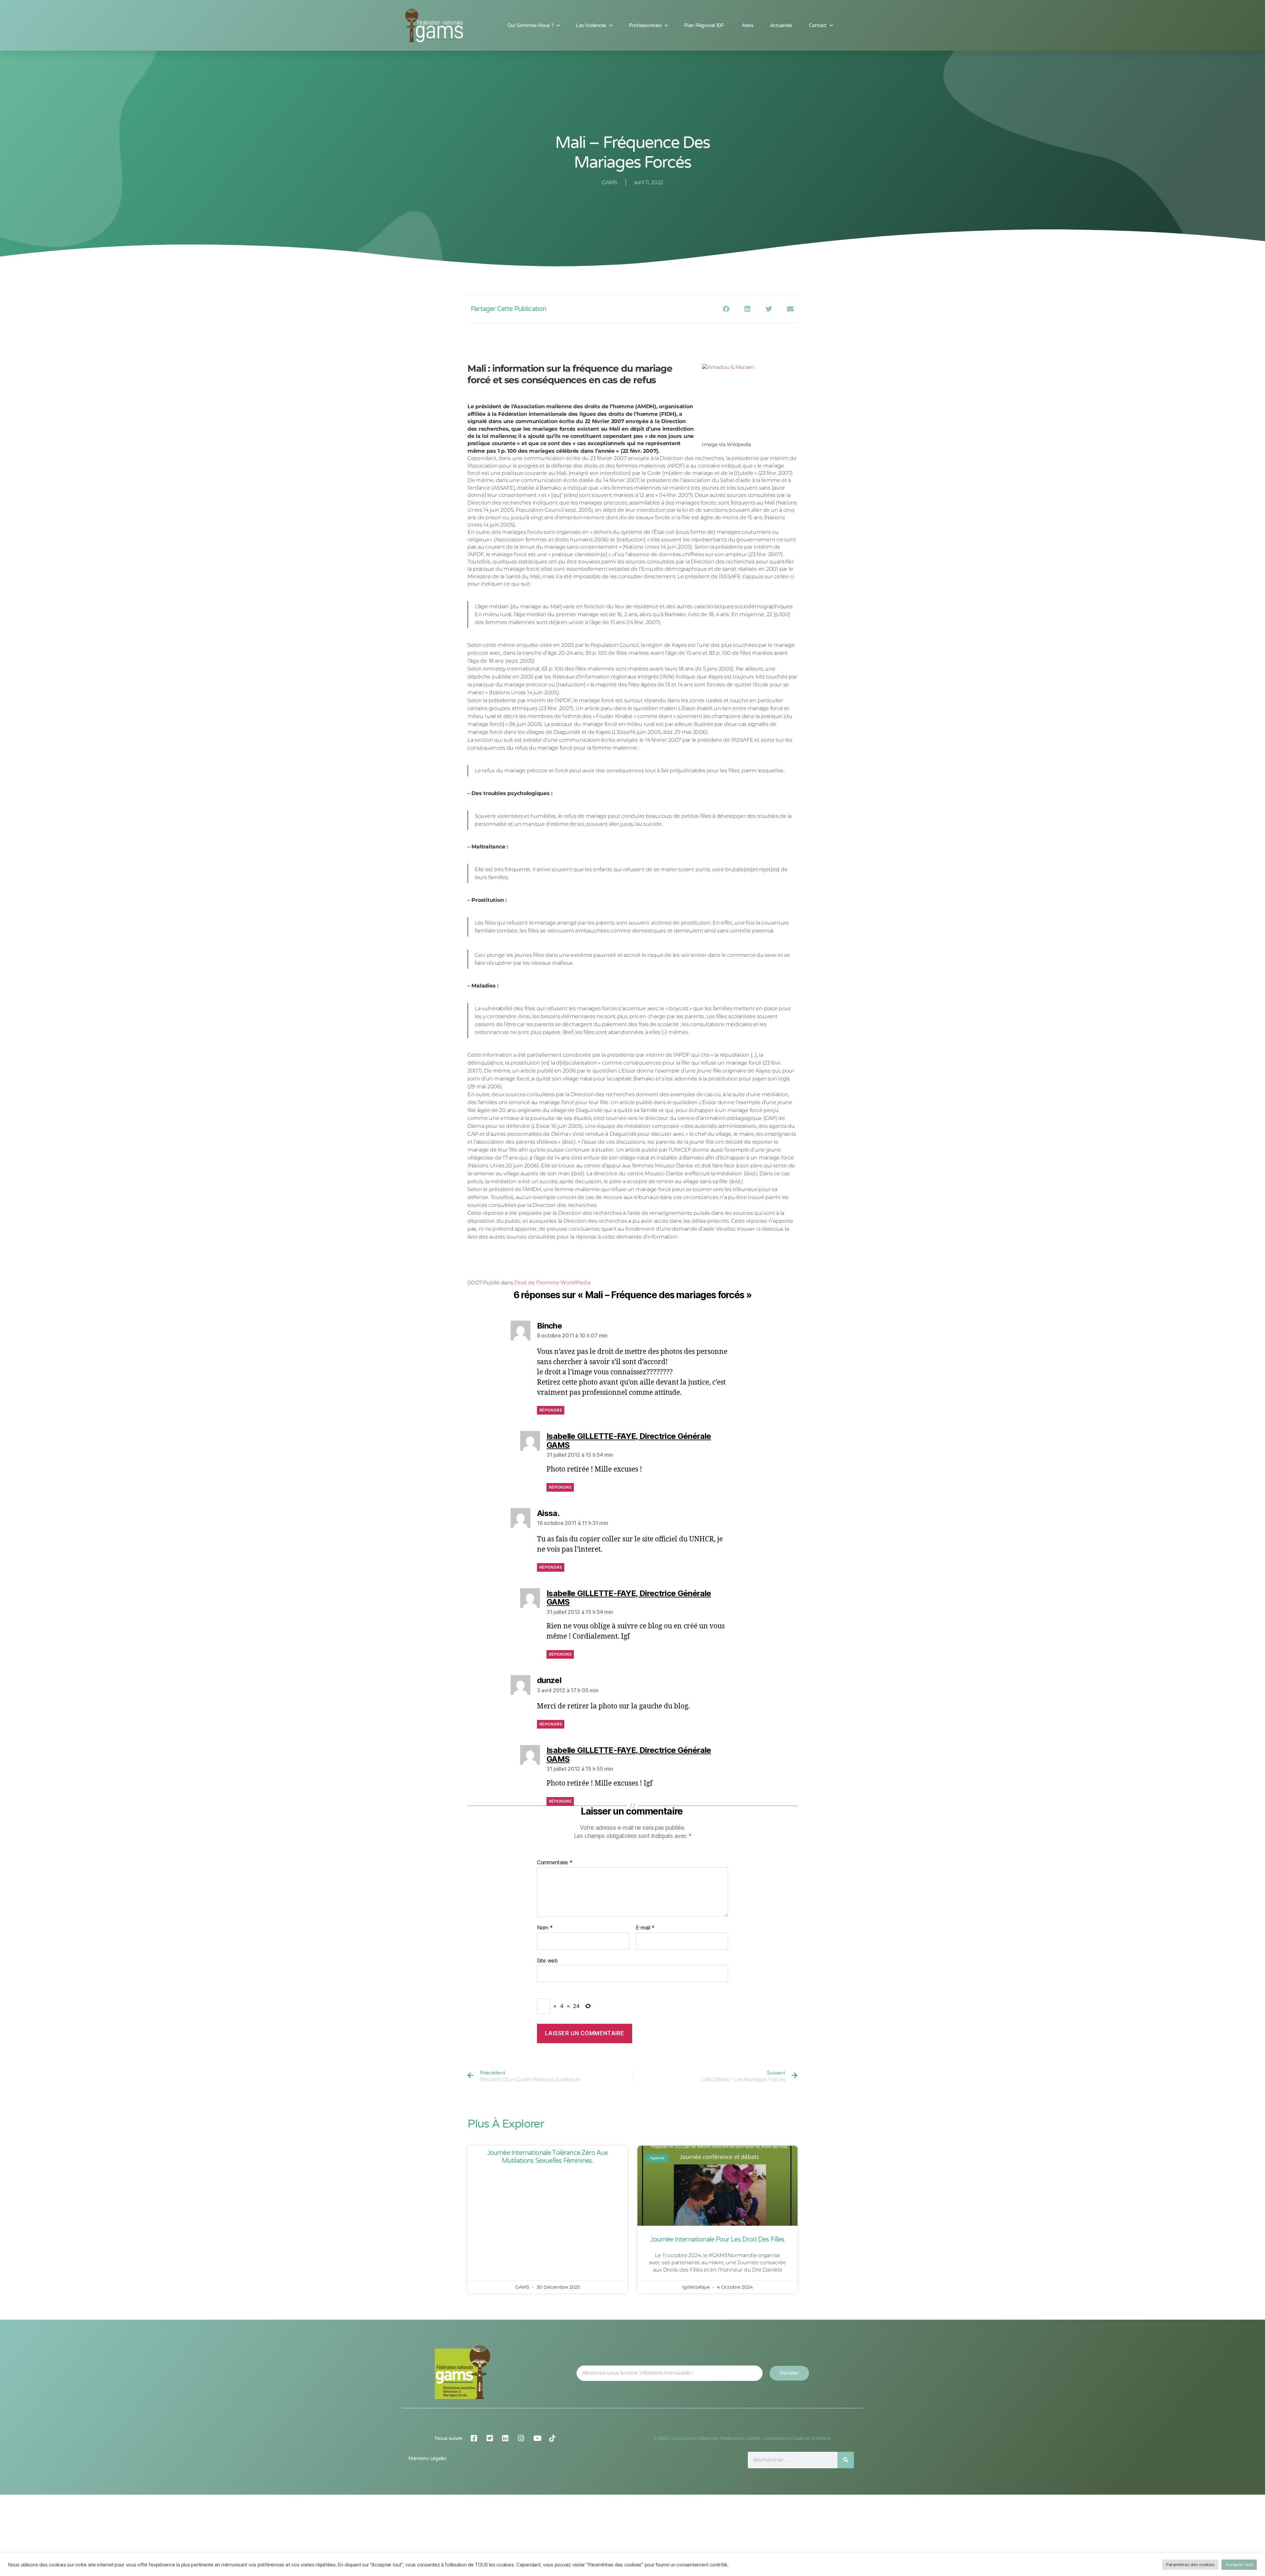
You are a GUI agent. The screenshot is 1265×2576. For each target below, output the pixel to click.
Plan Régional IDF (705, 25)
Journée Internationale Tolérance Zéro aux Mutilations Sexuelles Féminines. (548, 2124)
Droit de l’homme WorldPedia (552, 1250)
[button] (726, 309)
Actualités (781, 25)
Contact (818, 25)
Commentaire (555, 1830)
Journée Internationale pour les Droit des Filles (717, 2207)
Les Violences (591, 25)
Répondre (551, 1377)
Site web (547, 1927)
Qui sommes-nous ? (530, 25)
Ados (748, 25)
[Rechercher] (846, 2427)
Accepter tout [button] (1239, 2564)
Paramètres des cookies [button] (1190, 2564)
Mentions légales (427, 2426)
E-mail (645, 1895)
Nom (545, 1895)
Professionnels (645, 25)
